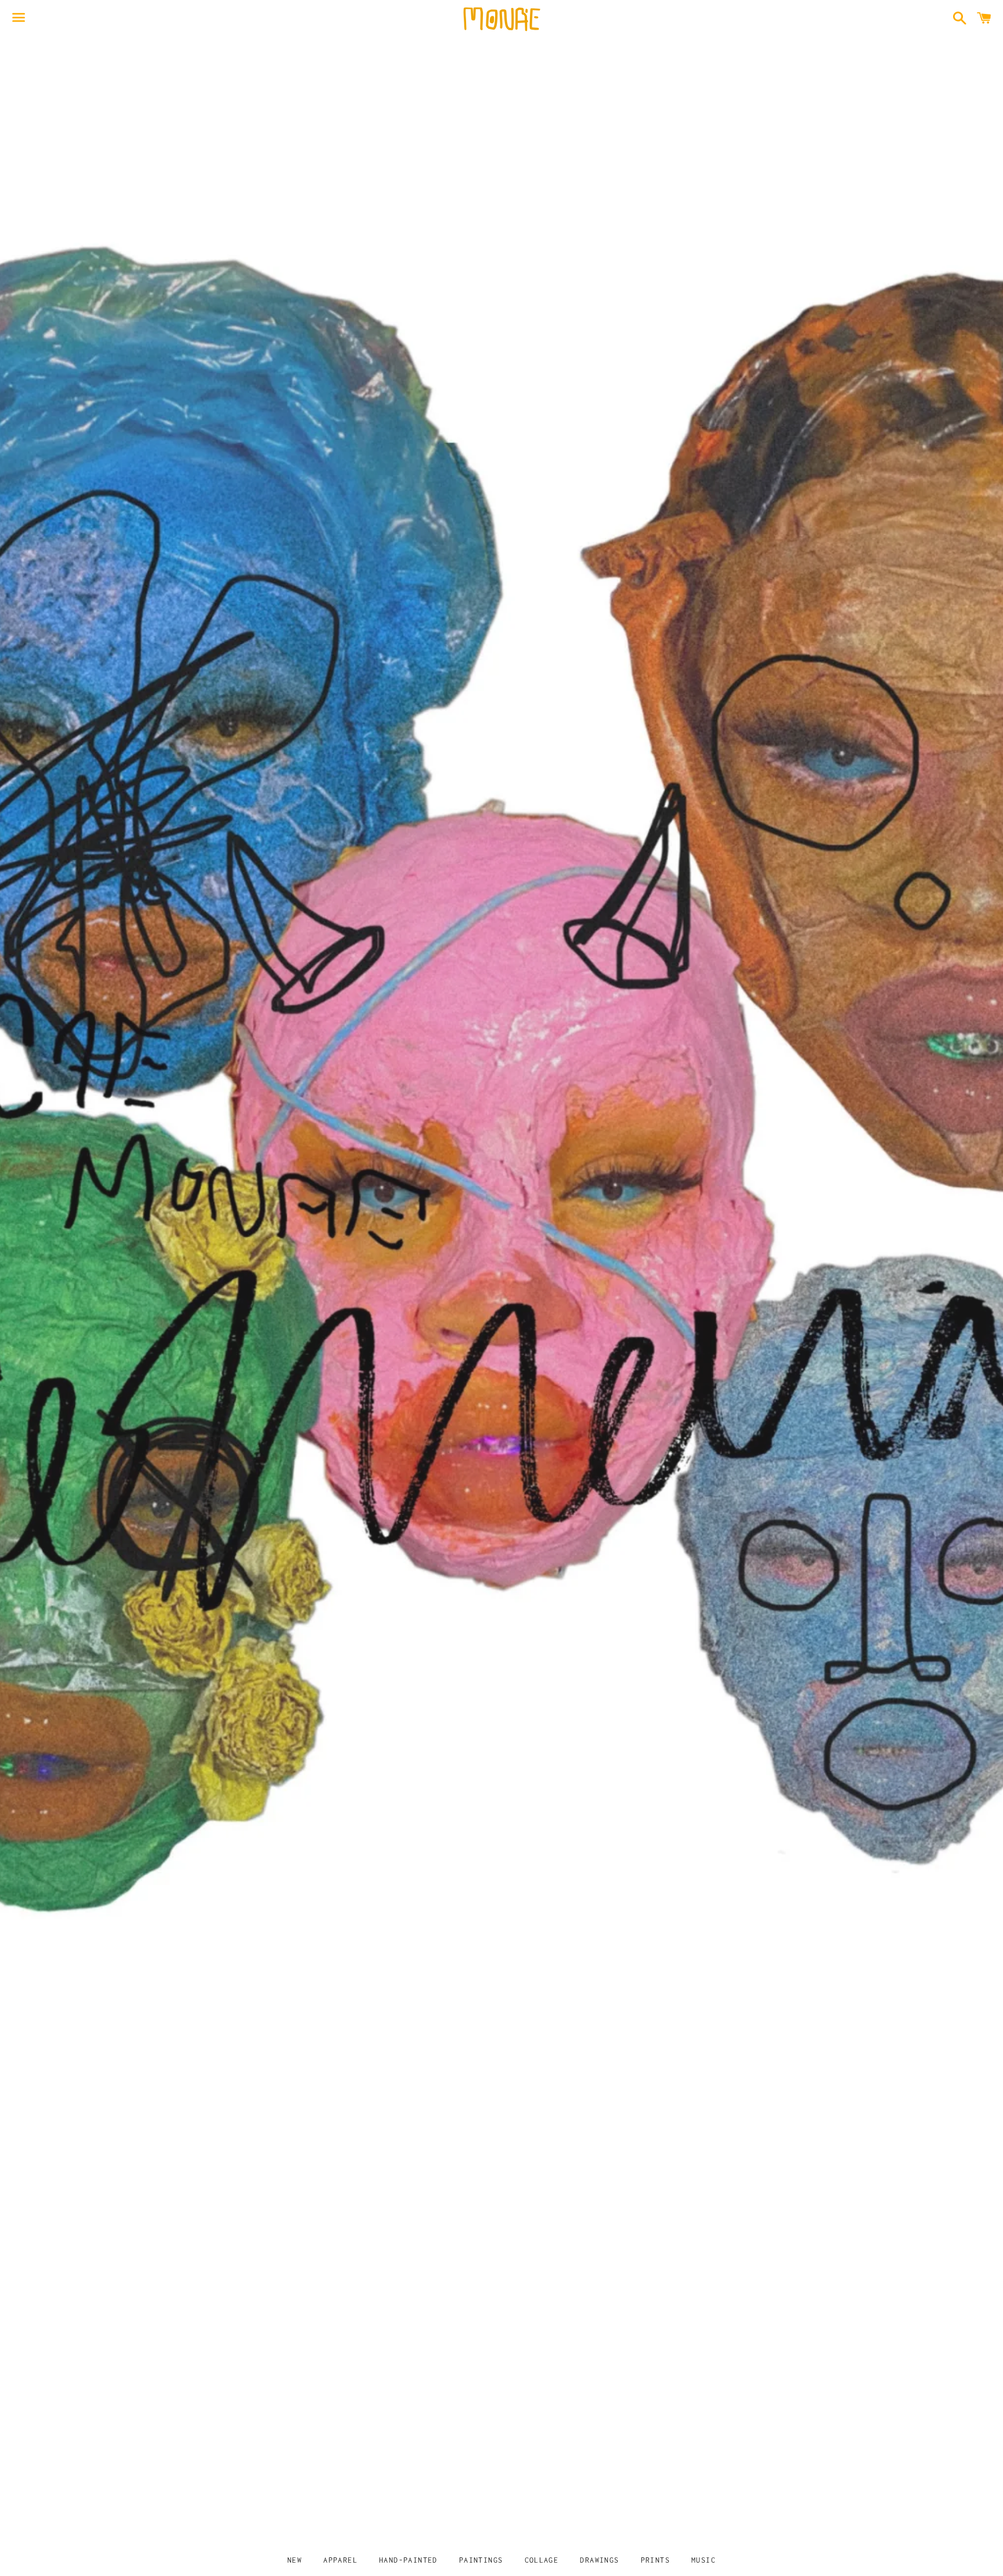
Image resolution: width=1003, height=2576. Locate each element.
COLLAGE (542, 2560)
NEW (295, 2560)
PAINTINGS (481, 2560)
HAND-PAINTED (408, 2560)
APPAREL (340, 2560)
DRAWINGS (599, 2560)
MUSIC (703, 2560)
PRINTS (655, 2560)
